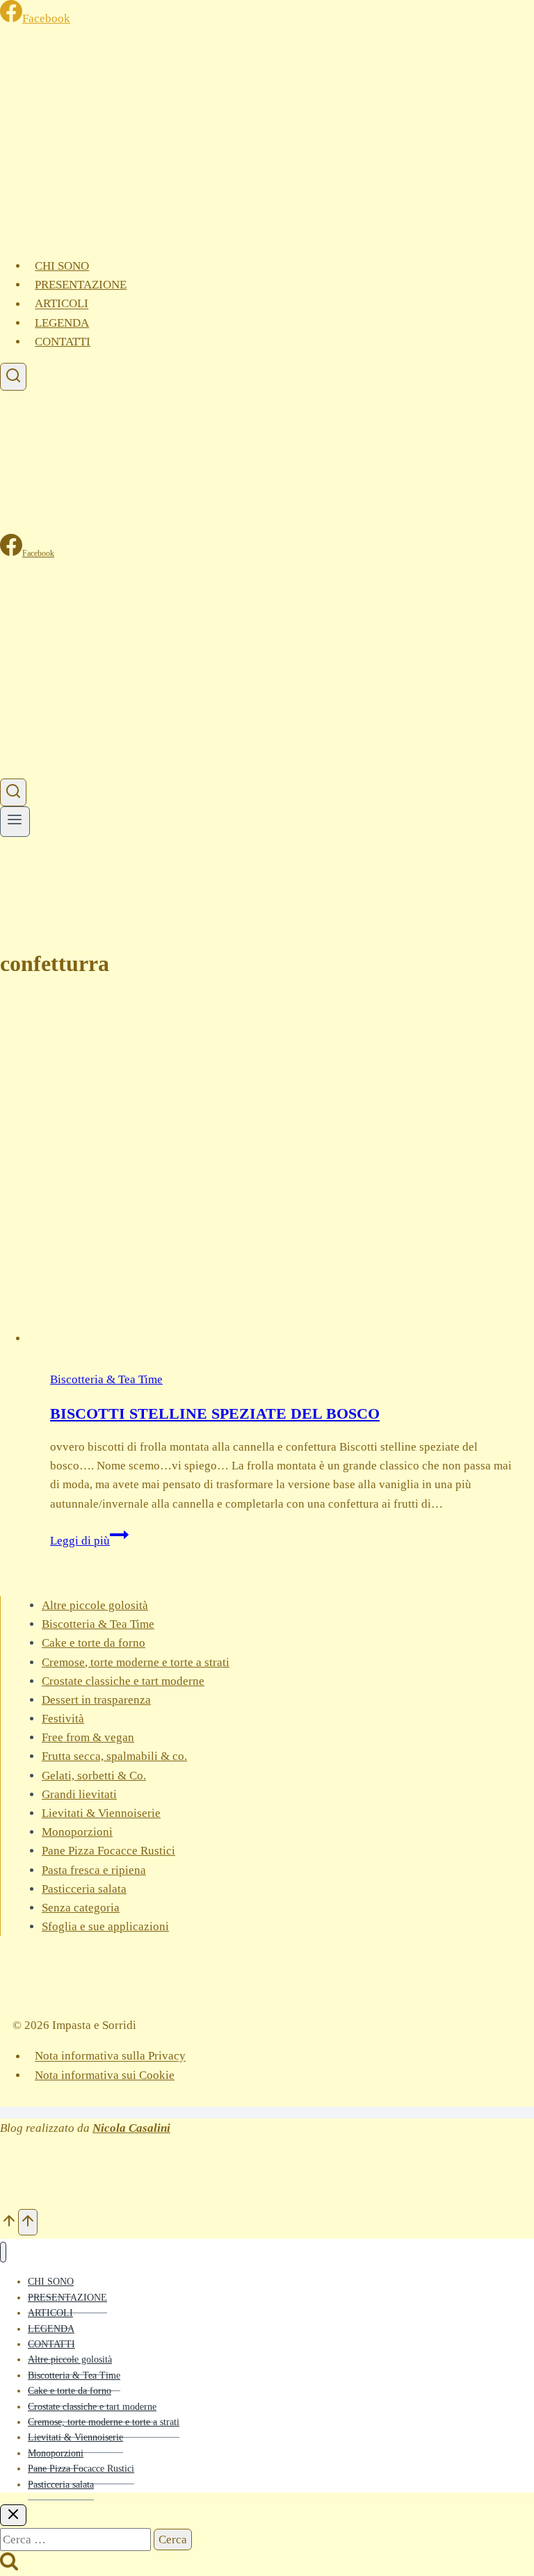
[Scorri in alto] (9, 2222)
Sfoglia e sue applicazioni (105, 1926)
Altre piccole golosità (95, 1605)
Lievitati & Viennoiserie (101, 1813)
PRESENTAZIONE (81, 285)
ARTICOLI (62, 304)
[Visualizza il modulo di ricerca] (13, 377)
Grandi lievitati (79, 1794)
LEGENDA (62, 323)
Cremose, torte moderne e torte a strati (136, 1662)
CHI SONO (62, 266)
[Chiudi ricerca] (13, 2515)
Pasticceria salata (84, 1889)
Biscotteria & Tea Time (106, 1379)
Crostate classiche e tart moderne (123, 1681)
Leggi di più (89, 1541)
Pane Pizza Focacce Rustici (108, 1851)
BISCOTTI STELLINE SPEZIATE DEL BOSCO (215, 1413)
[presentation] (281, 1171)
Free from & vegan (88, 1737)
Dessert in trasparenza (96, 1700)
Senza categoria (81, 1908)
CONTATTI (63, 342)
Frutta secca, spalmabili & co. (114, 1756)
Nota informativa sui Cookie (105, 2075)
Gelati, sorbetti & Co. (94, 1776)
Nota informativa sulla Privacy (110, 2056)
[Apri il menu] (15, 821)
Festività (63, 1719)
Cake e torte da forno (94, 1643)
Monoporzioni (77, 1832)
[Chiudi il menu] (3, 2252)
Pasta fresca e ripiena (94, 1870)
